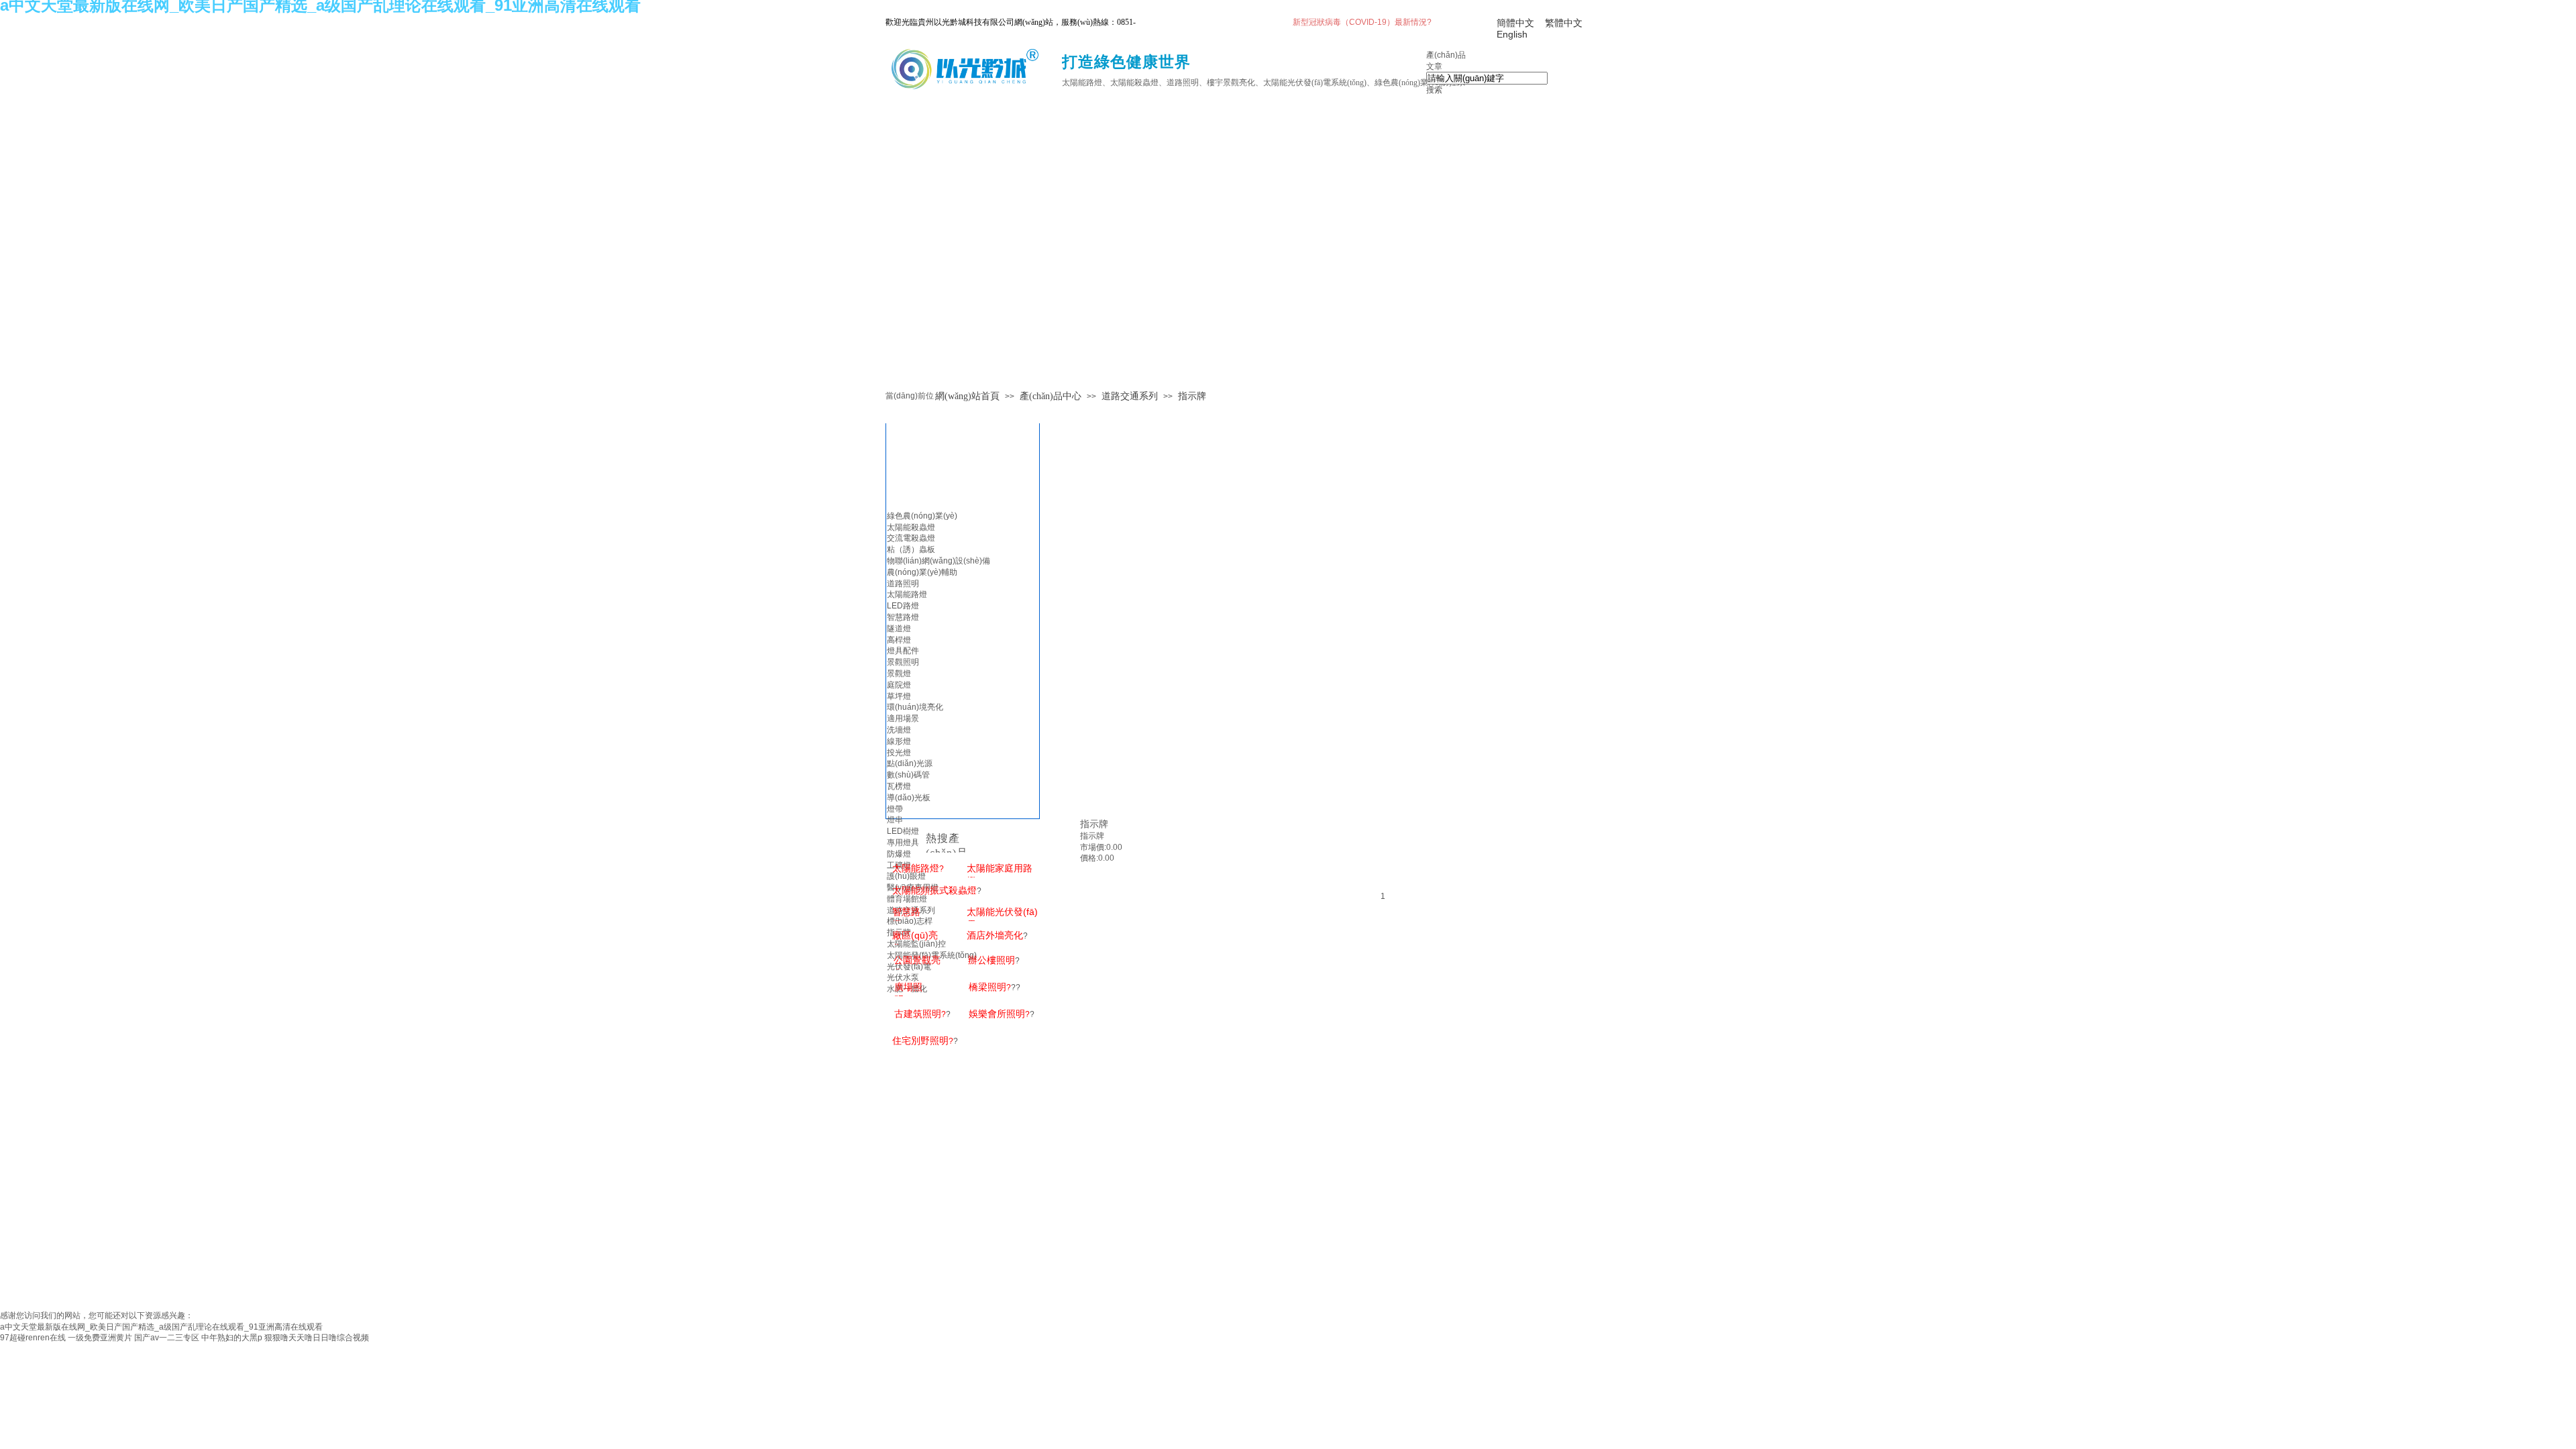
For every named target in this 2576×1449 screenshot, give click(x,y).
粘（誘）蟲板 (911, 549)
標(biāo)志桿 (910, 921)
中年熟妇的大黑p (232, 1338)
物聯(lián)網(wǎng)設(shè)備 (938, 561)
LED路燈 (903, 606)
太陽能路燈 (907, 594)
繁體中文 (1564, 23)
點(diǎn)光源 (910, 763)
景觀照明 (903, 662)
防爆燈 (899, 854)
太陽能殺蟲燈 (911, 527)
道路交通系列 (1130, 396)
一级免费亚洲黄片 (100, 1338)
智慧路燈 (903, 617)
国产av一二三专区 (167, 1338)
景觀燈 (899, 674)
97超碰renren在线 (33, 1338)
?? (995, 987)
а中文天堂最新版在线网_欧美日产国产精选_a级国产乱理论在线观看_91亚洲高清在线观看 (161, 1327)
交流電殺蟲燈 (911, 538)
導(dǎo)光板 (909, 798)
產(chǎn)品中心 (1051, 396)
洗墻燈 (899, 730)
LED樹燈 (903, 831)
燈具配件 (903, 651)
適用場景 (903, 718)
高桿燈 (899, 640)
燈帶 (895, 809)
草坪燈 (899, 696)
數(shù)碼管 (908, 775)
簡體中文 (1515, 23)
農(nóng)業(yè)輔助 (922, 572)
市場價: (1093, 847)
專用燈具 (903, 843)
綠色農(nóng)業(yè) (922, 516)
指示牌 (1192, 396)
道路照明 (903, 584)
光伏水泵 (903, 977)
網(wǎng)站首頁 (967, 396)
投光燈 (899, 753)
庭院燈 (899, 685)
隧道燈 (899, 629)
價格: (1089, 858)
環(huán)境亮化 (915, 707)
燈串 (895, 820)
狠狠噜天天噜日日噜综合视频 (317, 1338)
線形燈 (899, 741)
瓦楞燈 (899, 786)
